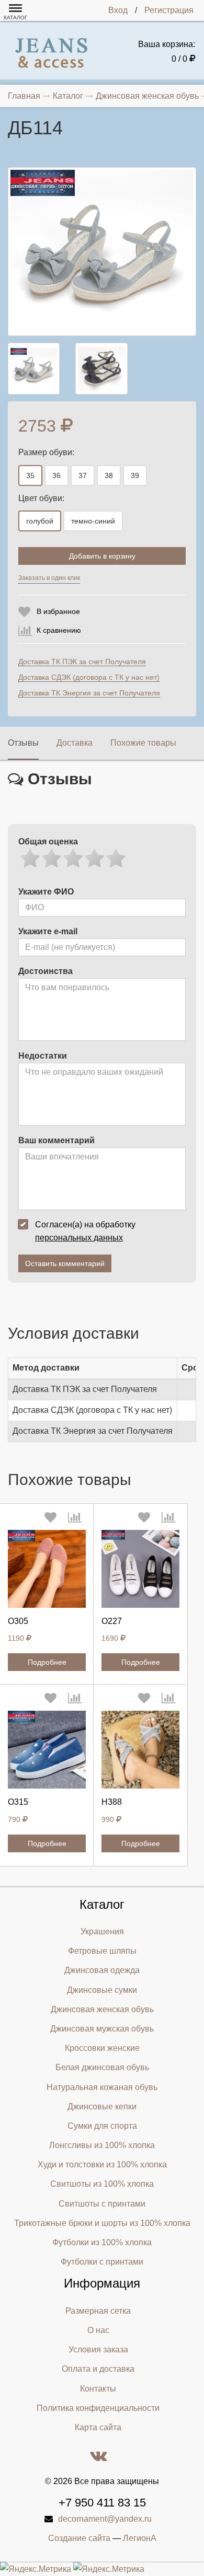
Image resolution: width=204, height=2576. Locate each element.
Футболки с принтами (102, 2262)
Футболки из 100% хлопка (102, 2242)
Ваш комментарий (56, 1140)
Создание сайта (79, 2538)
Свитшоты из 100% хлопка (102, 2184)
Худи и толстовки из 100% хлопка (102, 2165)
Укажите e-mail (48, 931)
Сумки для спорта (102, 2126)
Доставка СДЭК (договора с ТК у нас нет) (89, 677)
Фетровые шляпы (102, 1951)
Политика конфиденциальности (98, 2408)
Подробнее (47, 1662)
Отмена (131, 581)
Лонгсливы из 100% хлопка (102, 2145)
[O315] (47, 1750)
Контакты (98, 2389)
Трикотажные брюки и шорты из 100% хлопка (102, 2223)
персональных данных (79, 1238)
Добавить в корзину (102, 556)
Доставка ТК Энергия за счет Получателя (89, 693)
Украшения (102, 1931)
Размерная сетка (98, 2311)
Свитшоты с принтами (102, 2204)
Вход (118, 10)
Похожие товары (143, 743)
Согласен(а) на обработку (85, 1231)
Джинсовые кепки (102, 2107)
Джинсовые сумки (102, 1990)
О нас (98, 2330)
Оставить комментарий (65, 1263)
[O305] (47, 1569)
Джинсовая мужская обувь (102, 2029)
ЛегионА (140, 2538)
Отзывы (23, 743)
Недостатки (43, 1056)
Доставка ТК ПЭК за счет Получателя (82, 662)
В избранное (58, 611)
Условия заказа (98, 2349)
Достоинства (46, 971)
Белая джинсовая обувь (102, 2067)
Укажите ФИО (46, 892)
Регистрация (169, 10)
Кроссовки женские (102, 2048)
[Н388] (140, 1750)
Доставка (75, 743)
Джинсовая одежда (102, 1970)
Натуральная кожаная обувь (102, 2087)
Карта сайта (98, 2427)
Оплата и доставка (98, 2369)
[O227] (140, 1569)
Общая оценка (48, 842)
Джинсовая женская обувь (102, 2009)
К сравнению (59, 630)
